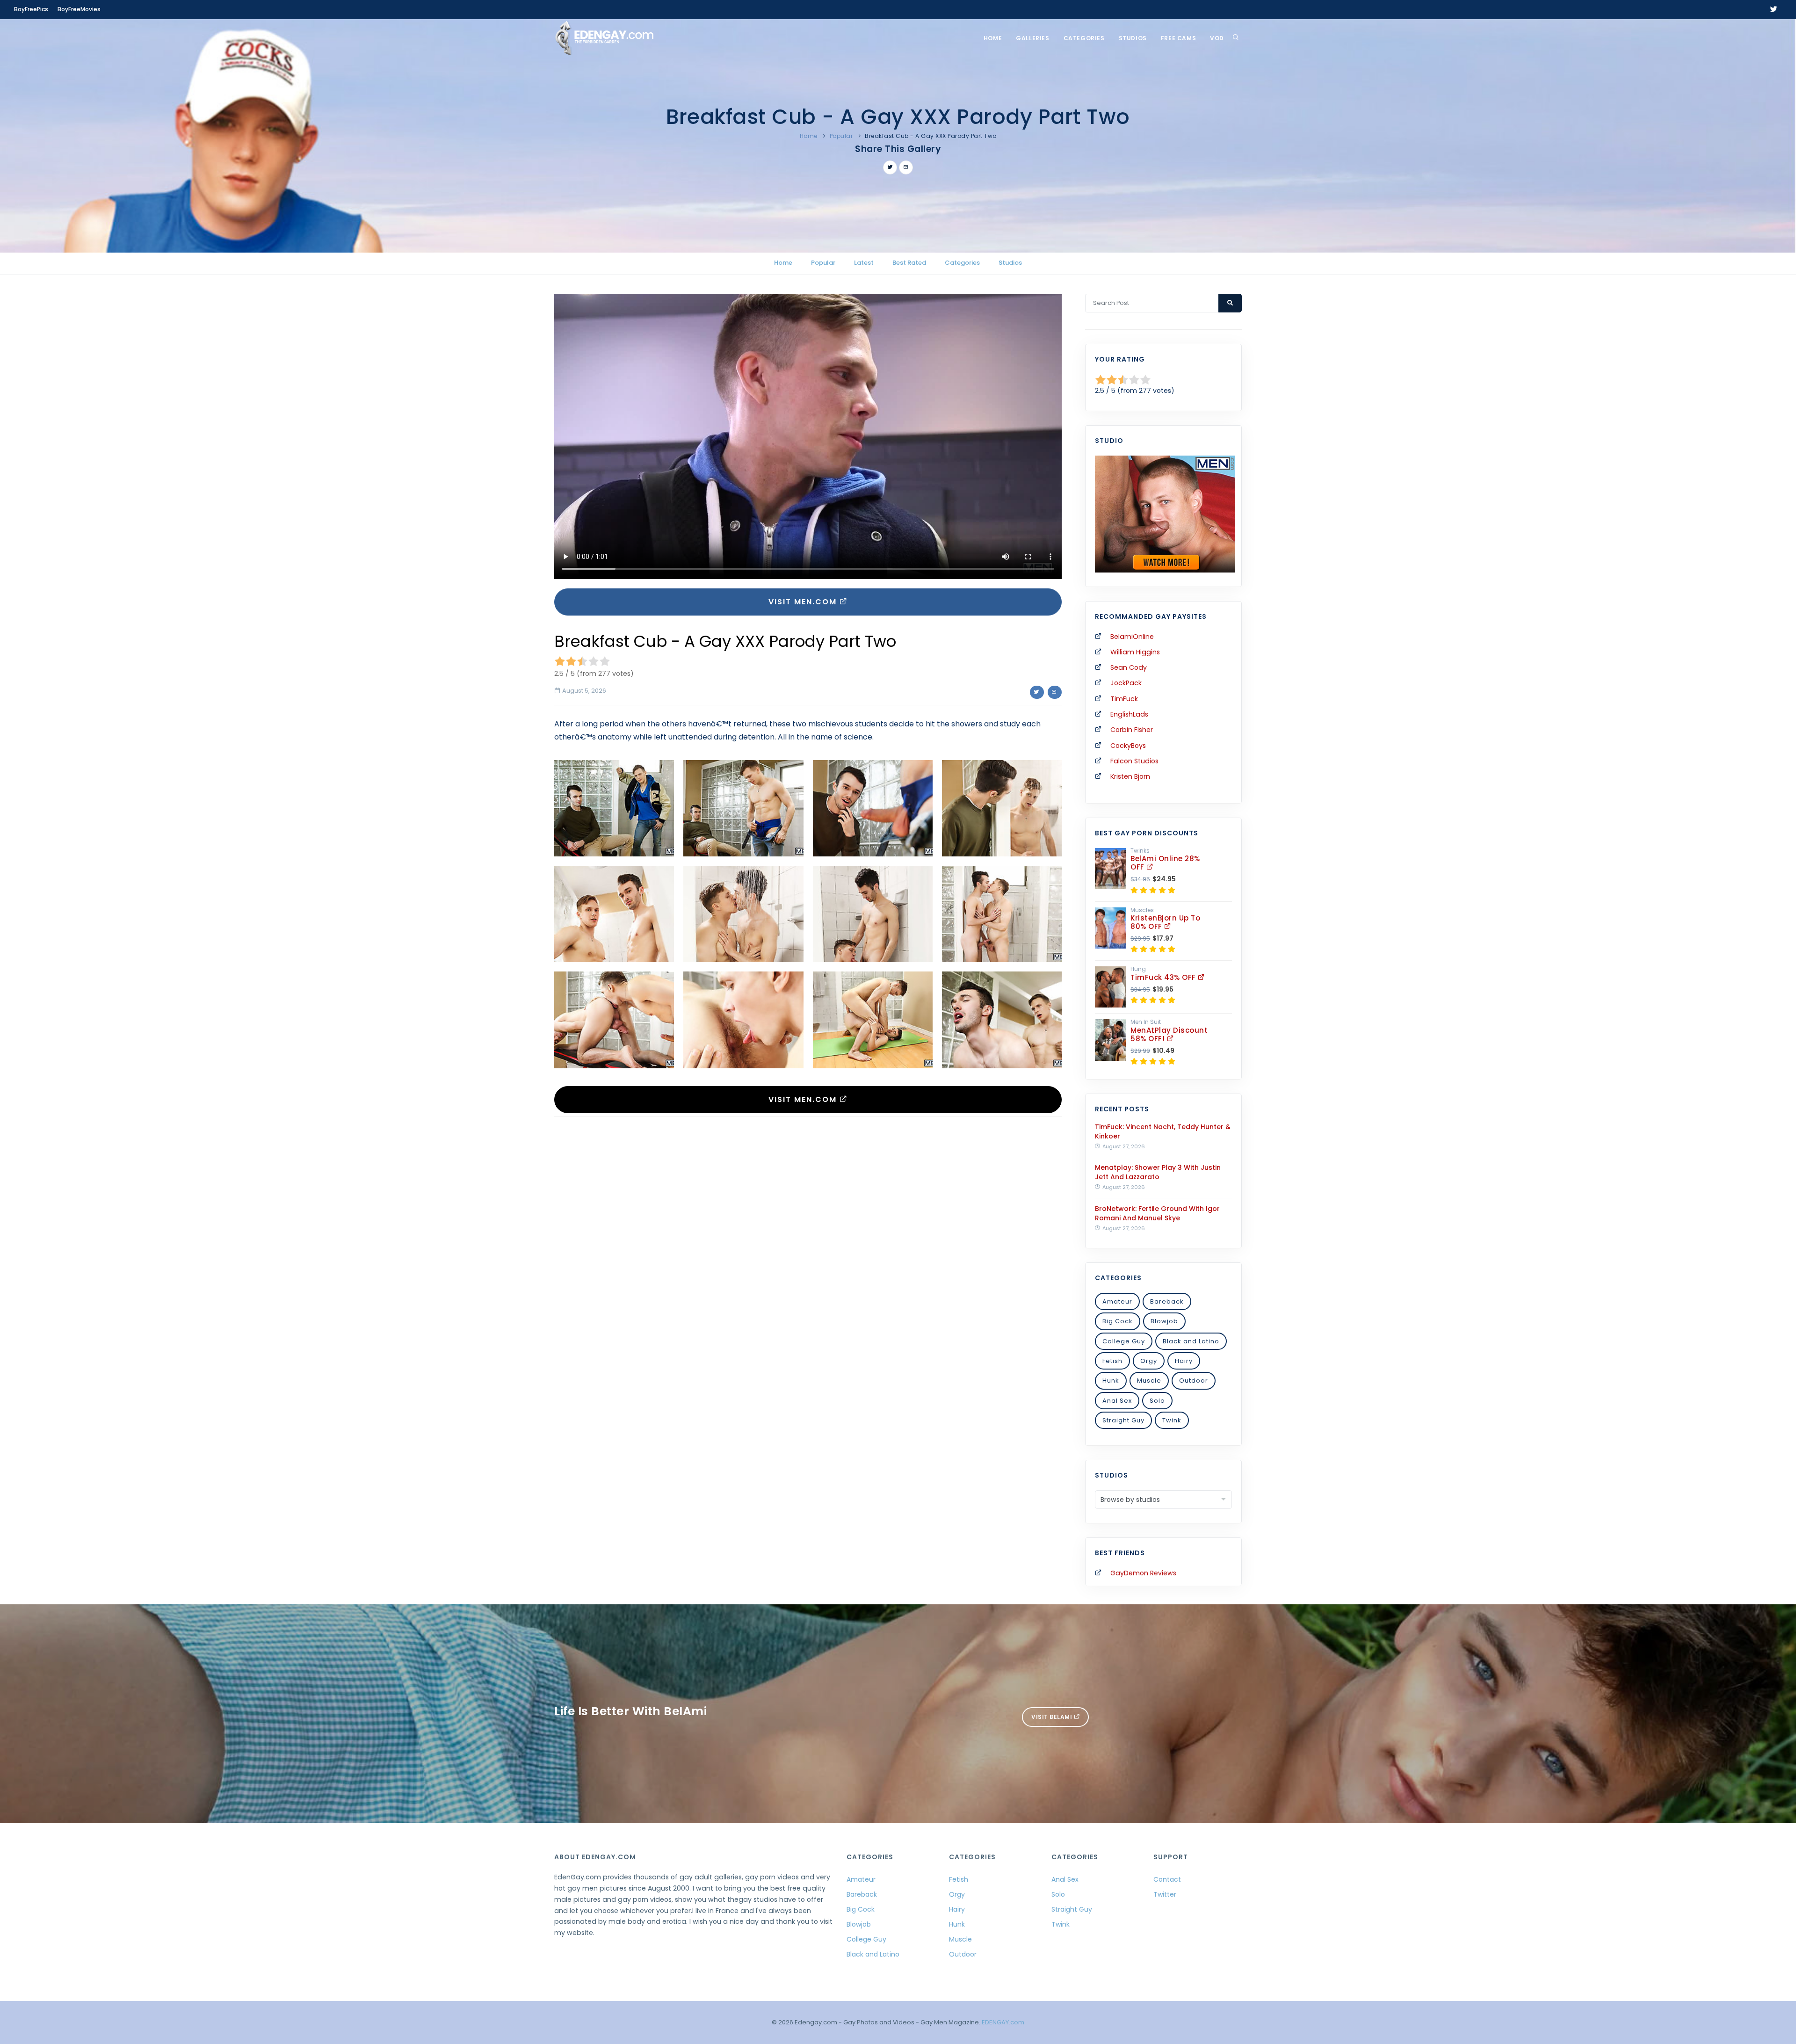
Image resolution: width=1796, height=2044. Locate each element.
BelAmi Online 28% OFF (1165, 863)
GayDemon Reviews (1143, 1573)
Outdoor (1194, 1381)
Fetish (1112, 1361)
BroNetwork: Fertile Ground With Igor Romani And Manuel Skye (1157, 1213)
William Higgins (1135, 652)
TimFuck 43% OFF (1164, 977)
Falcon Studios (1134, 761)
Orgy (1149, 1361)
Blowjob (1164, 1321)
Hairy (1184, 1361)
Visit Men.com (804, 602)
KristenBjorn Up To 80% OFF (1165, 922)
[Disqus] (808, 1252)
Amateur (1117, 1301)
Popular (841, 136)
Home (993, 38)
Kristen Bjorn (1130, 776)
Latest (864, 263)
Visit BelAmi (1053, 1717)
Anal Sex (1117, 1401)
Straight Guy (1123, 1420)
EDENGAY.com (1003, 2022)
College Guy (1124, 1341)
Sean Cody (1129, 667)
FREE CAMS (1178, 38)
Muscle (1149, 1381)
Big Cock (1118, 1321)
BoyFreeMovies (79, 9)
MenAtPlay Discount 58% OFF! (1169, 1034)
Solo (1157, 1401)
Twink (1172, 1420)
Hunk (1111, 1381)
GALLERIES (1032, 38)
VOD (1217, 38)
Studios (1133, 38)
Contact (1167, 1879)
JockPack (1126, 683)
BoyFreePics (31, 9)
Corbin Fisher (1132, 730)
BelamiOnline (1132, 637)
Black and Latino (1191, 1341)
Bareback (1167, 1301)
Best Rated (909, 263)
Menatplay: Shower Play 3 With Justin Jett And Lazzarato (1158, 1172)
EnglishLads (1129, 714)
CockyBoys (1128, 746)
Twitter (1165, 1894)
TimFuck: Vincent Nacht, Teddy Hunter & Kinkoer (1163, 1131)
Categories (1084, 38)
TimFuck (1124, 699)
